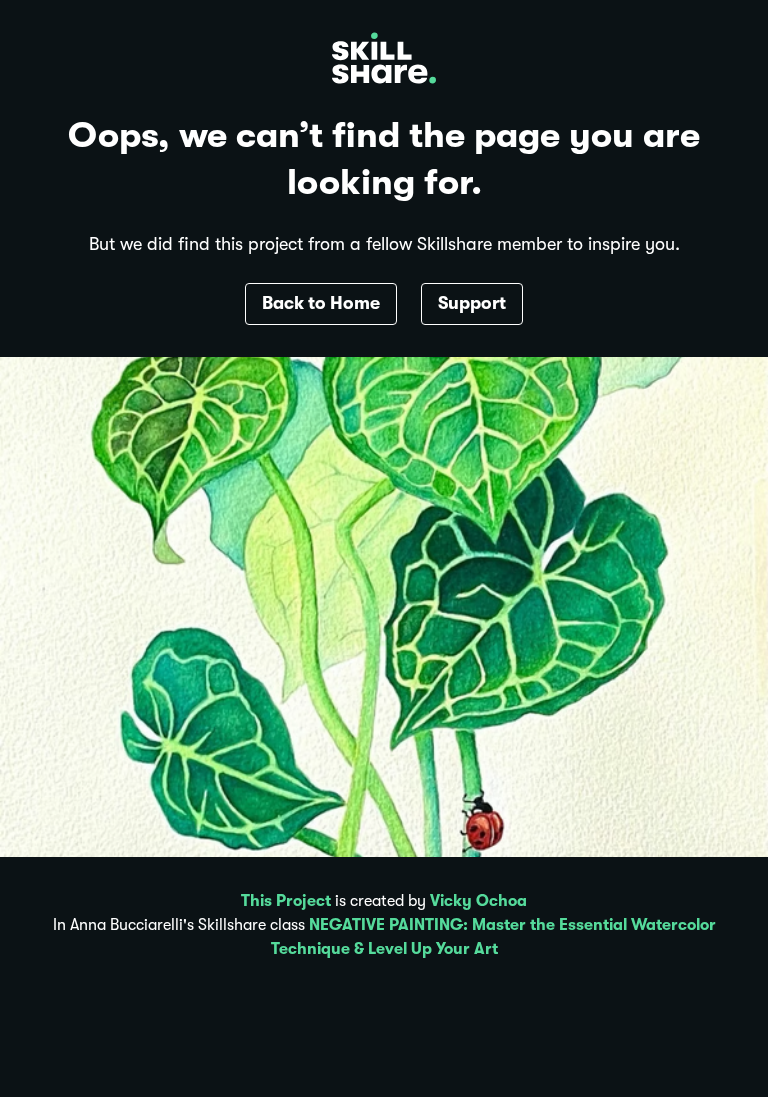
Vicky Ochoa (478, 901)
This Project (286, 901)
